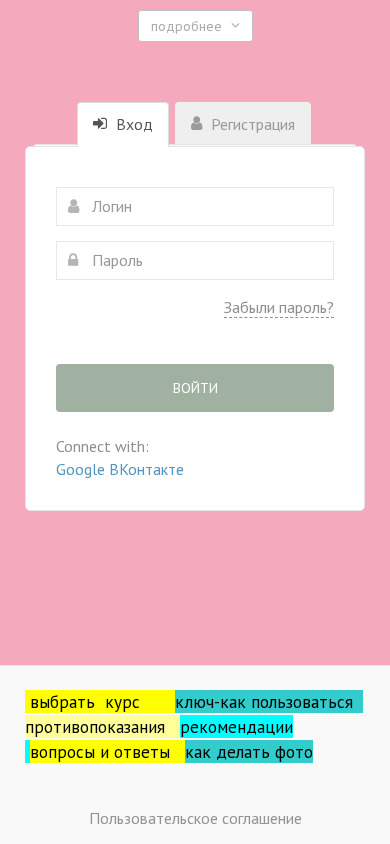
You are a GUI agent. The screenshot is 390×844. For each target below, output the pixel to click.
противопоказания (102, 726)
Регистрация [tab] (251, 124)
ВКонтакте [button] (146, 469)
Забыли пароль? (279, 307)
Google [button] (82, 469)
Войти (195, 388)
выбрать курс (102, 701)
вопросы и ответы (107, 751)
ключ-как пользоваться (269, 701)
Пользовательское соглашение (195, 818)
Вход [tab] (132, 124)
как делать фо (240, 751)
